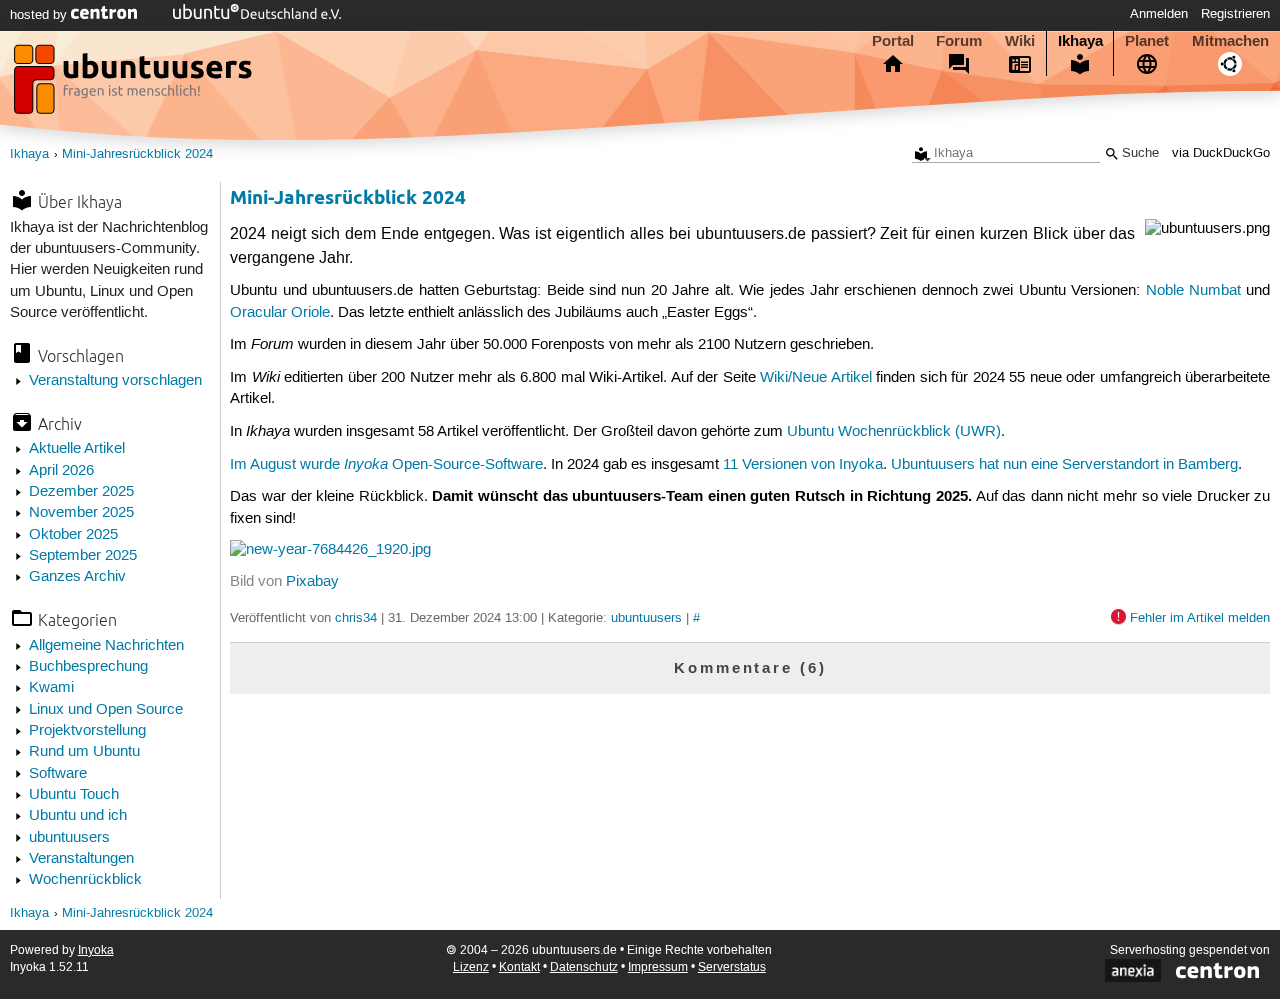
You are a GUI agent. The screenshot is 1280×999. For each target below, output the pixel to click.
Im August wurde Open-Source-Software (386, 465)
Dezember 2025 (81, 492)
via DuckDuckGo (1221, 153)
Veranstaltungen (81, 859)
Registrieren (1235, 14)
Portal (893, 41)
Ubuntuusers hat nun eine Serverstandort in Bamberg (1064, 465)
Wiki (1020, 41)
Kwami (51, 688)
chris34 (356, 618)
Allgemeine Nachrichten (106, 646)
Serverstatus (732, 967)
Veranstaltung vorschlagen (115, 381)
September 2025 (83, 556)
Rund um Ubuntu (84, 752)
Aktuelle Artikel (77, 449)
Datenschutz (584, 967)
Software (58, 774)
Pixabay (312, 582)
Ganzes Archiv (77, 577)
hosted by (40, 15)
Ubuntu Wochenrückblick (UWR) (894, 432)
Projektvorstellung (87, 731)
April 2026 (61, 471)
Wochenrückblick (85, 880)
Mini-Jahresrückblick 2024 (137, 154)
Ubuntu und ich (78, 816)
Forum (959, 41)
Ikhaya (1080, 41)
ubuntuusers (69, 838)
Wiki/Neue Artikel (816, 378)
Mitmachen (1230, 41)
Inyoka (96, 950)
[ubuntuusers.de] (135, 85)
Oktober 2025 (73, 535)
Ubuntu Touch (74, 795)
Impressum (658, 967)
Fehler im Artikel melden (1200, 618)
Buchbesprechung (88, 667)
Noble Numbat (1193, 291)
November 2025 (81, 513)
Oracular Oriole (280, 313)
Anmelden (1159, 14)
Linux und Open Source (106, 710)
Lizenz (471, 967)
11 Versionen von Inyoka (803, 465)
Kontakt (519, 967)
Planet (1147, 41)
